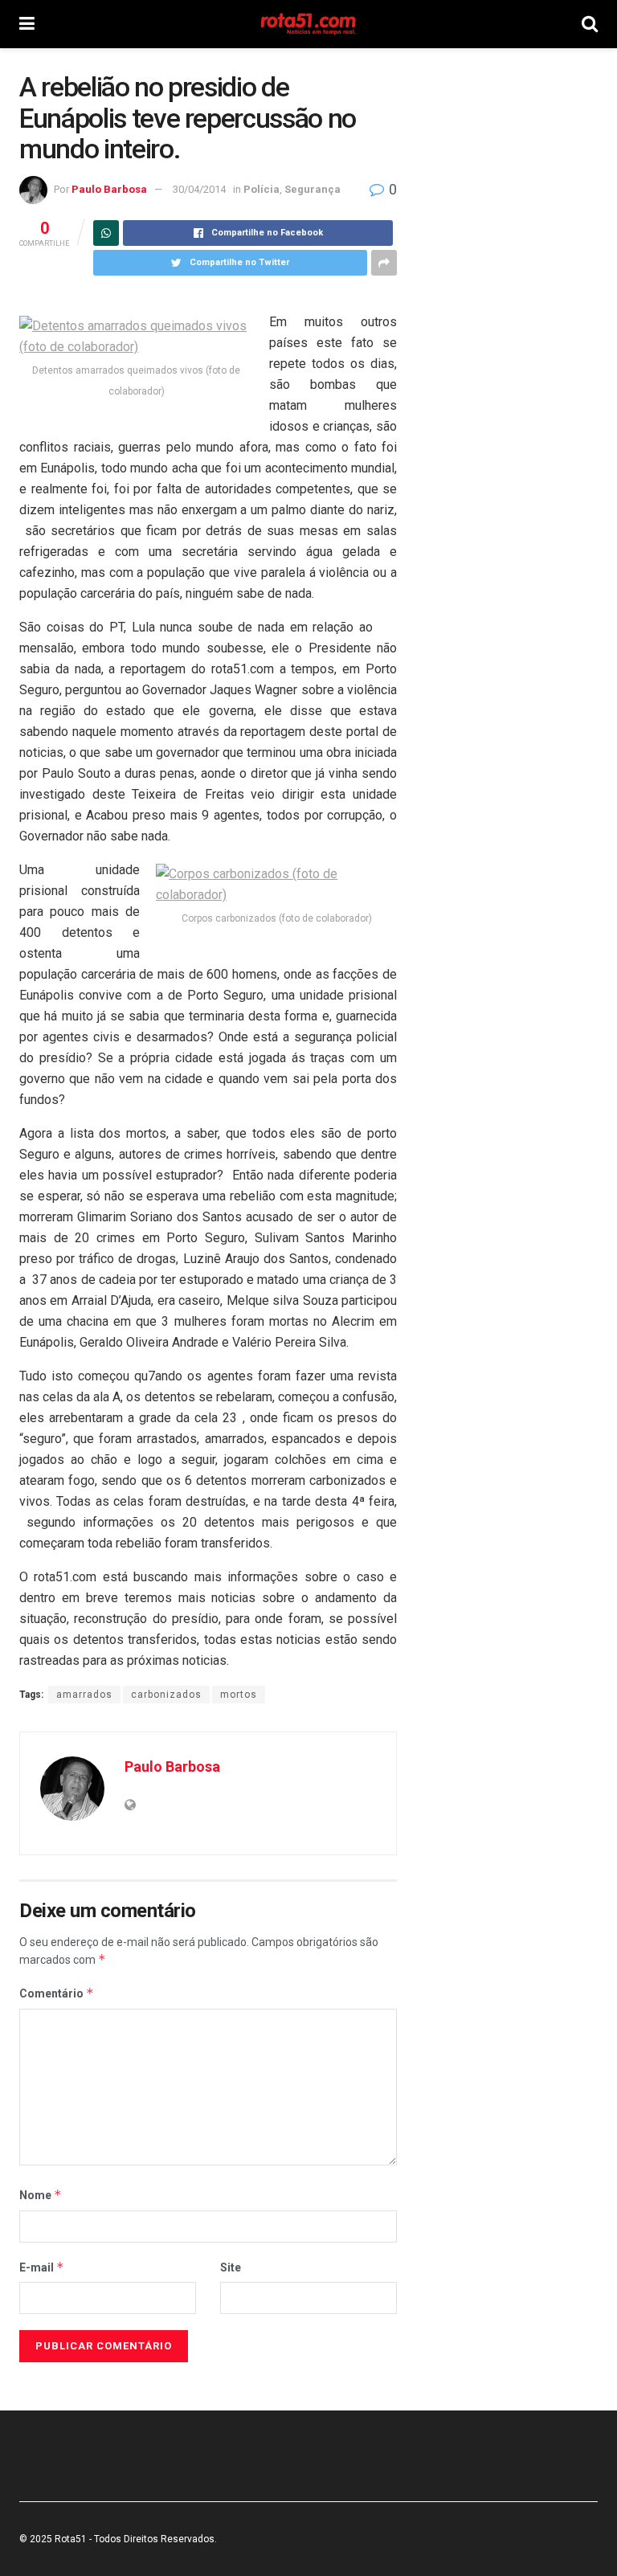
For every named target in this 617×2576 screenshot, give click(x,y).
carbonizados (166, 1695)
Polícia (262, 189)
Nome (41, 2195)
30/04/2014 (199, 189)
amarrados (84, 1695)
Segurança (313, 189)
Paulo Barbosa (109, 189)
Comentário (57, 1993)
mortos (239, 1695)
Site (231, 2267)
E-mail (42, 2267)
